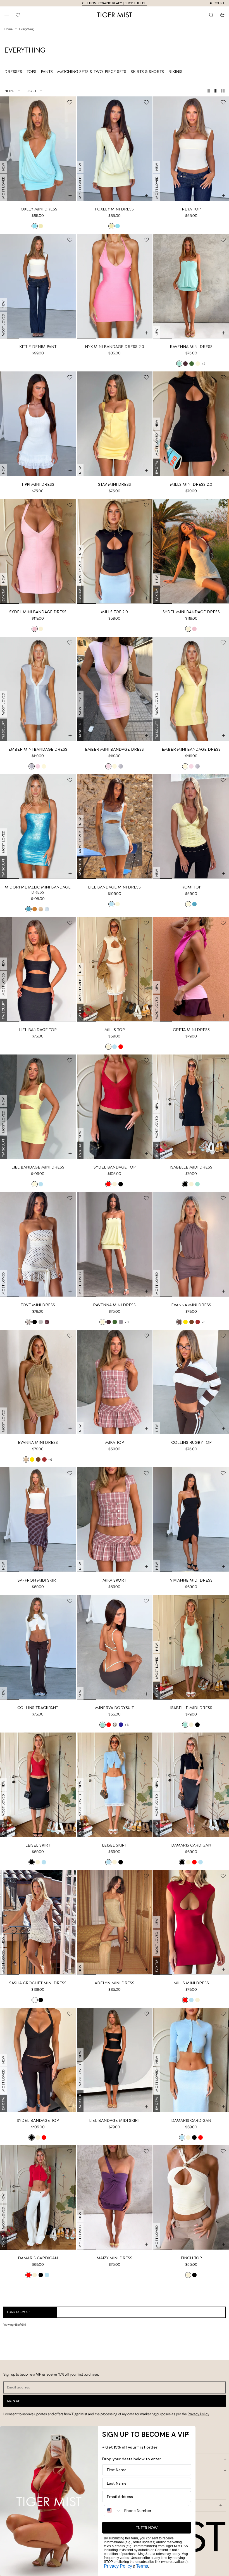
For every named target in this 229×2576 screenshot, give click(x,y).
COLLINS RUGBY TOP (191, 1442)
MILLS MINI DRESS (191, 1983)
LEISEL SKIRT (38, 1845)
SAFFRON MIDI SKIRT (38, 1580)
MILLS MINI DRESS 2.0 (191, 484)
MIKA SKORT (114, 1580)
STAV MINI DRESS (115, 484)
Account (217, 3)
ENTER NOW (147, 2528)
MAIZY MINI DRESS (115, 2258)
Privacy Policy (198, 2414)
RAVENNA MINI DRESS (191, 347)
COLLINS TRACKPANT (38, 1708)
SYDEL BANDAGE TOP (115, 1167)
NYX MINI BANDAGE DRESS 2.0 (115, 347)
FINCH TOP (191, 2258)
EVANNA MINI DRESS (191, 1305)
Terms (142, 2566)
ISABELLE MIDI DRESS (191, 1167)
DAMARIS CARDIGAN (191, 1845)
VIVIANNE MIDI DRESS (191, 1580)
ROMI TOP (191, 887)
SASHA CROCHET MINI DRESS (38, 1983)
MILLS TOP (115, 1030)
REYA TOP (191, 209)
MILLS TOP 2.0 (115, 612)
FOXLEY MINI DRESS (38, 209)
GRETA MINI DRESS (191, 1030)
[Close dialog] (188, 2433)
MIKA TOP (115, 1442)
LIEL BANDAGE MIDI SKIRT (115, 2120)
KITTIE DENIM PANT (38, 347)
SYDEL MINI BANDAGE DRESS (38, 612)
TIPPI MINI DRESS (38, 484)
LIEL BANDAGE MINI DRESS (114, 887)
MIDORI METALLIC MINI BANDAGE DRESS (38, 890)
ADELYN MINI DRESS (115, 1983)
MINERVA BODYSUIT (115, 1708)
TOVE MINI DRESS (38, 1305)
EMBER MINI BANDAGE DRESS (38, 749)
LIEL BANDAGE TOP (38, 1030)
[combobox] (113, 2511)
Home (9, 29)
